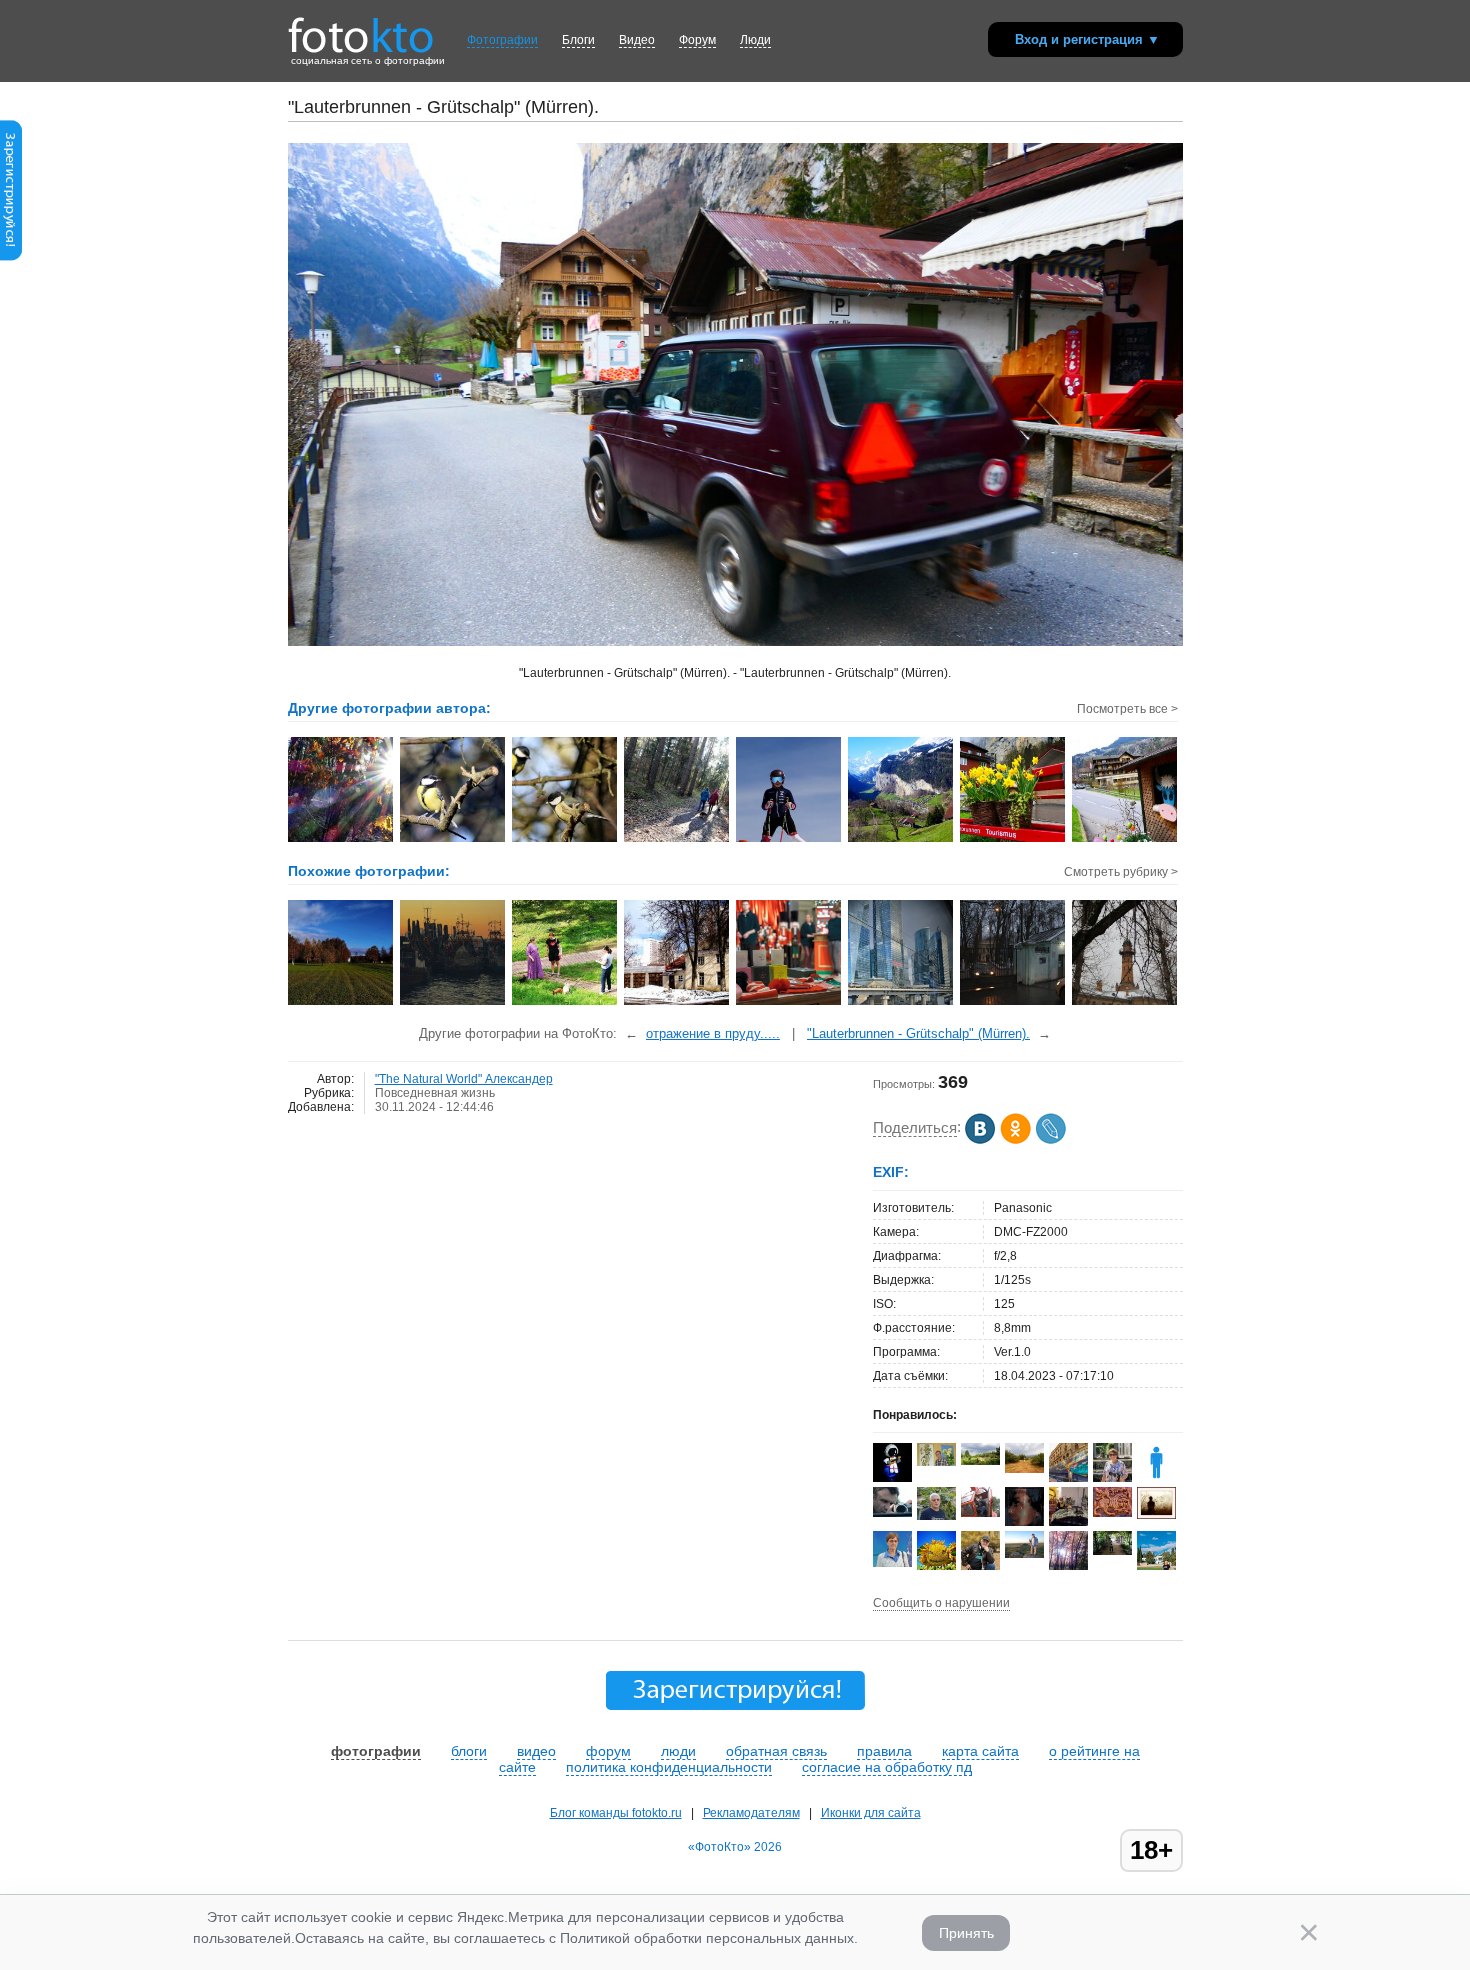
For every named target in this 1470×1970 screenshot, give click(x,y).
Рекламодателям (751, 1813)
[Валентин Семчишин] (936, 1516)
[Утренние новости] (565, 1003)
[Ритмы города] (901, 1003)
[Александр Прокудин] (892, 1513)
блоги (469, 1751)
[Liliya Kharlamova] (1112, 1551)
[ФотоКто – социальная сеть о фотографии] (361, 28)
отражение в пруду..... (713, 1033)
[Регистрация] (11, 257)
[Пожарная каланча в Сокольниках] (1125, 1003)
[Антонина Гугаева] (980, 1461)
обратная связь (776, 1751)
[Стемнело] (1013, 1003)
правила (884, 1751)
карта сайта (980, 1751)
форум (608, 1751)
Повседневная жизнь (435, 1093)
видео (536, 1751)
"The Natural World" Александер (464, 1079)
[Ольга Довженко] (892, 1563)
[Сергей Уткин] (980, 1513)
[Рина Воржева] (1024, 1469)
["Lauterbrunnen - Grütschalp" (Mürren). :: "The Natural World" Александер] (789, 840)
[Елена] (1156, 1515)
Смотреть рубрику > (1121, 872)
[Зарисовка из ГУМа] (789, 1003)
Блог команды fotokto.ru (616, 1813)
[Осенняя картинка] (341, 1003)
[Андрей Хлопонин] (1024, 1554)
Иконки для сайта (871, 1813)
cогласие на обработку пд (887, 1767)
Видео (637, 40)
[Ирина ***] (1068, 1525)
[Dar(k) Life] (892, 1478)
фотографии (376, 1751)
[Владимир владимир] (936, 1462)
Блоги (578, 40)
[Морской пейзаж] (453, 1003)
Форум (697, 40)
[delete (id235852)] (1156, 1478)
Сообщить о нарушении (941, 1603)
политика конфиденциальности (669, 1767)
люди (678, 1751)
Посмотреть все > (1127, 709)
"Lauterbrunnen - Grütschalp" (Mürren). (918, 1033)
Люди (755, 40)
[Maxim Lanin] (1112, 1513)
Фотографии (502, 40)
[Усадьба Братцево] (677, 1003)
